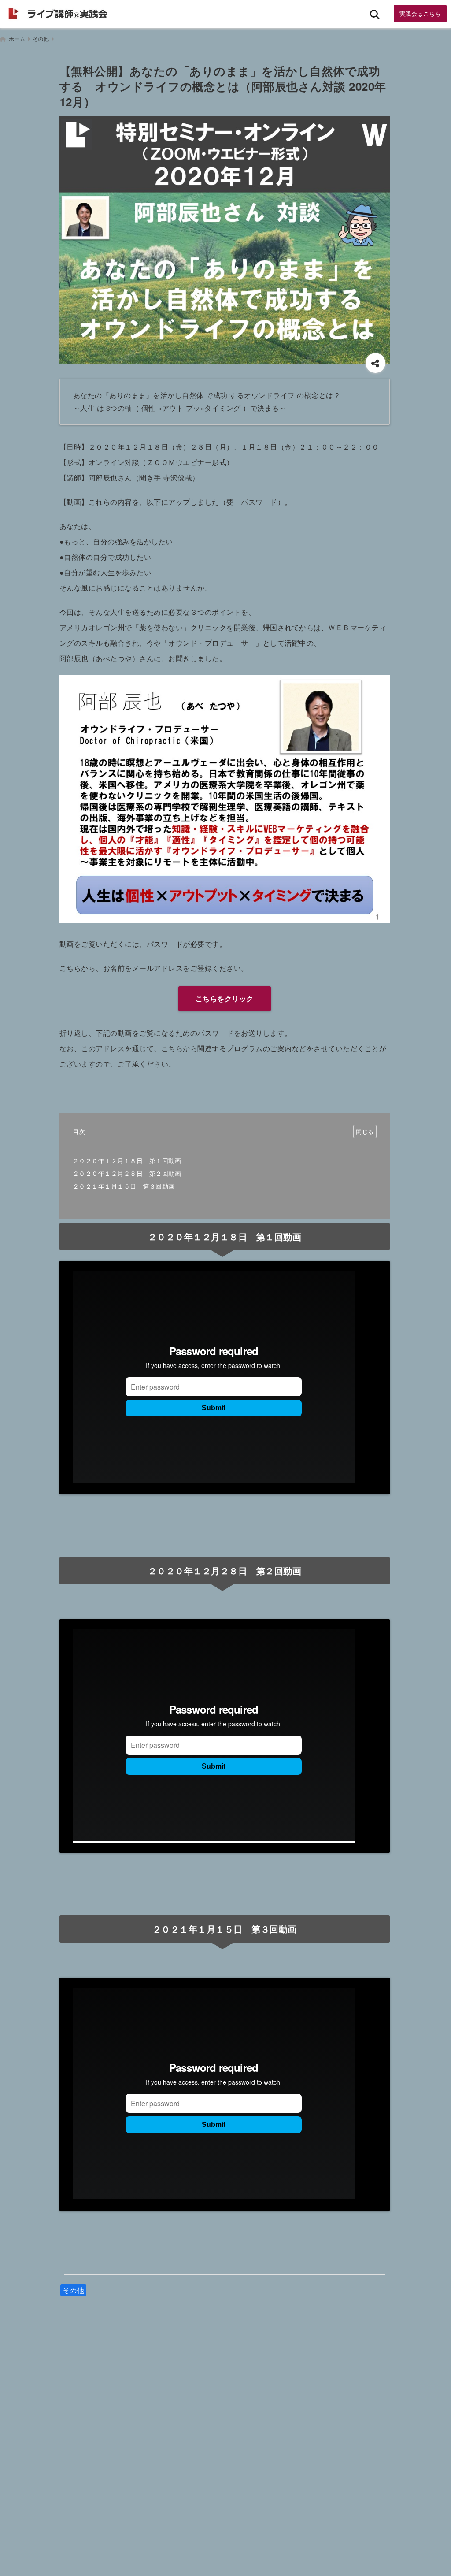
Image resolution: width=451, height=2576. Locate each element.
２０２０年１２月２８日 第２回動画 (127, 1173)
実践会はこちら (420, 13)
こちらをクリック (225, 998)
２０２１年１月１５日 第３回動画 (124, 1186)
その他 (74, 2290)
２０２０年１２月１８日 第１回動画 (127, 1160)
